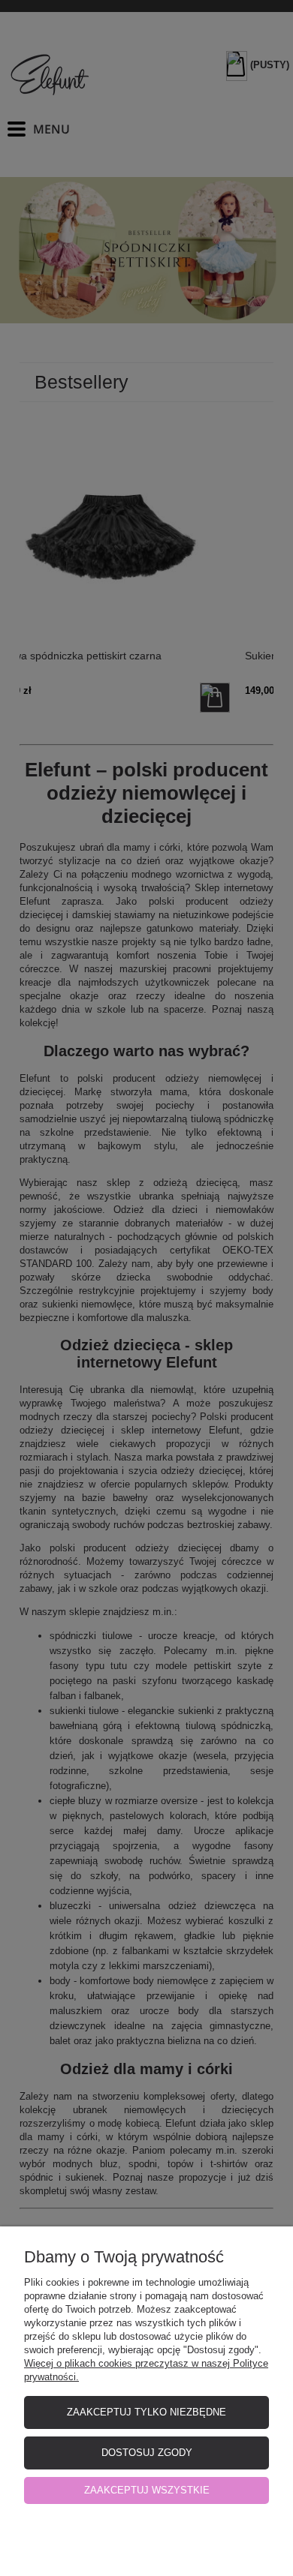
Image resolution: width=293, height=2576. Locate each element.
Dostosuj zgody (147, 2453)
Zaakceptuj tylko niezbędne (146, 2412)
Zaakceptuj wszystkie (147, 2490)
